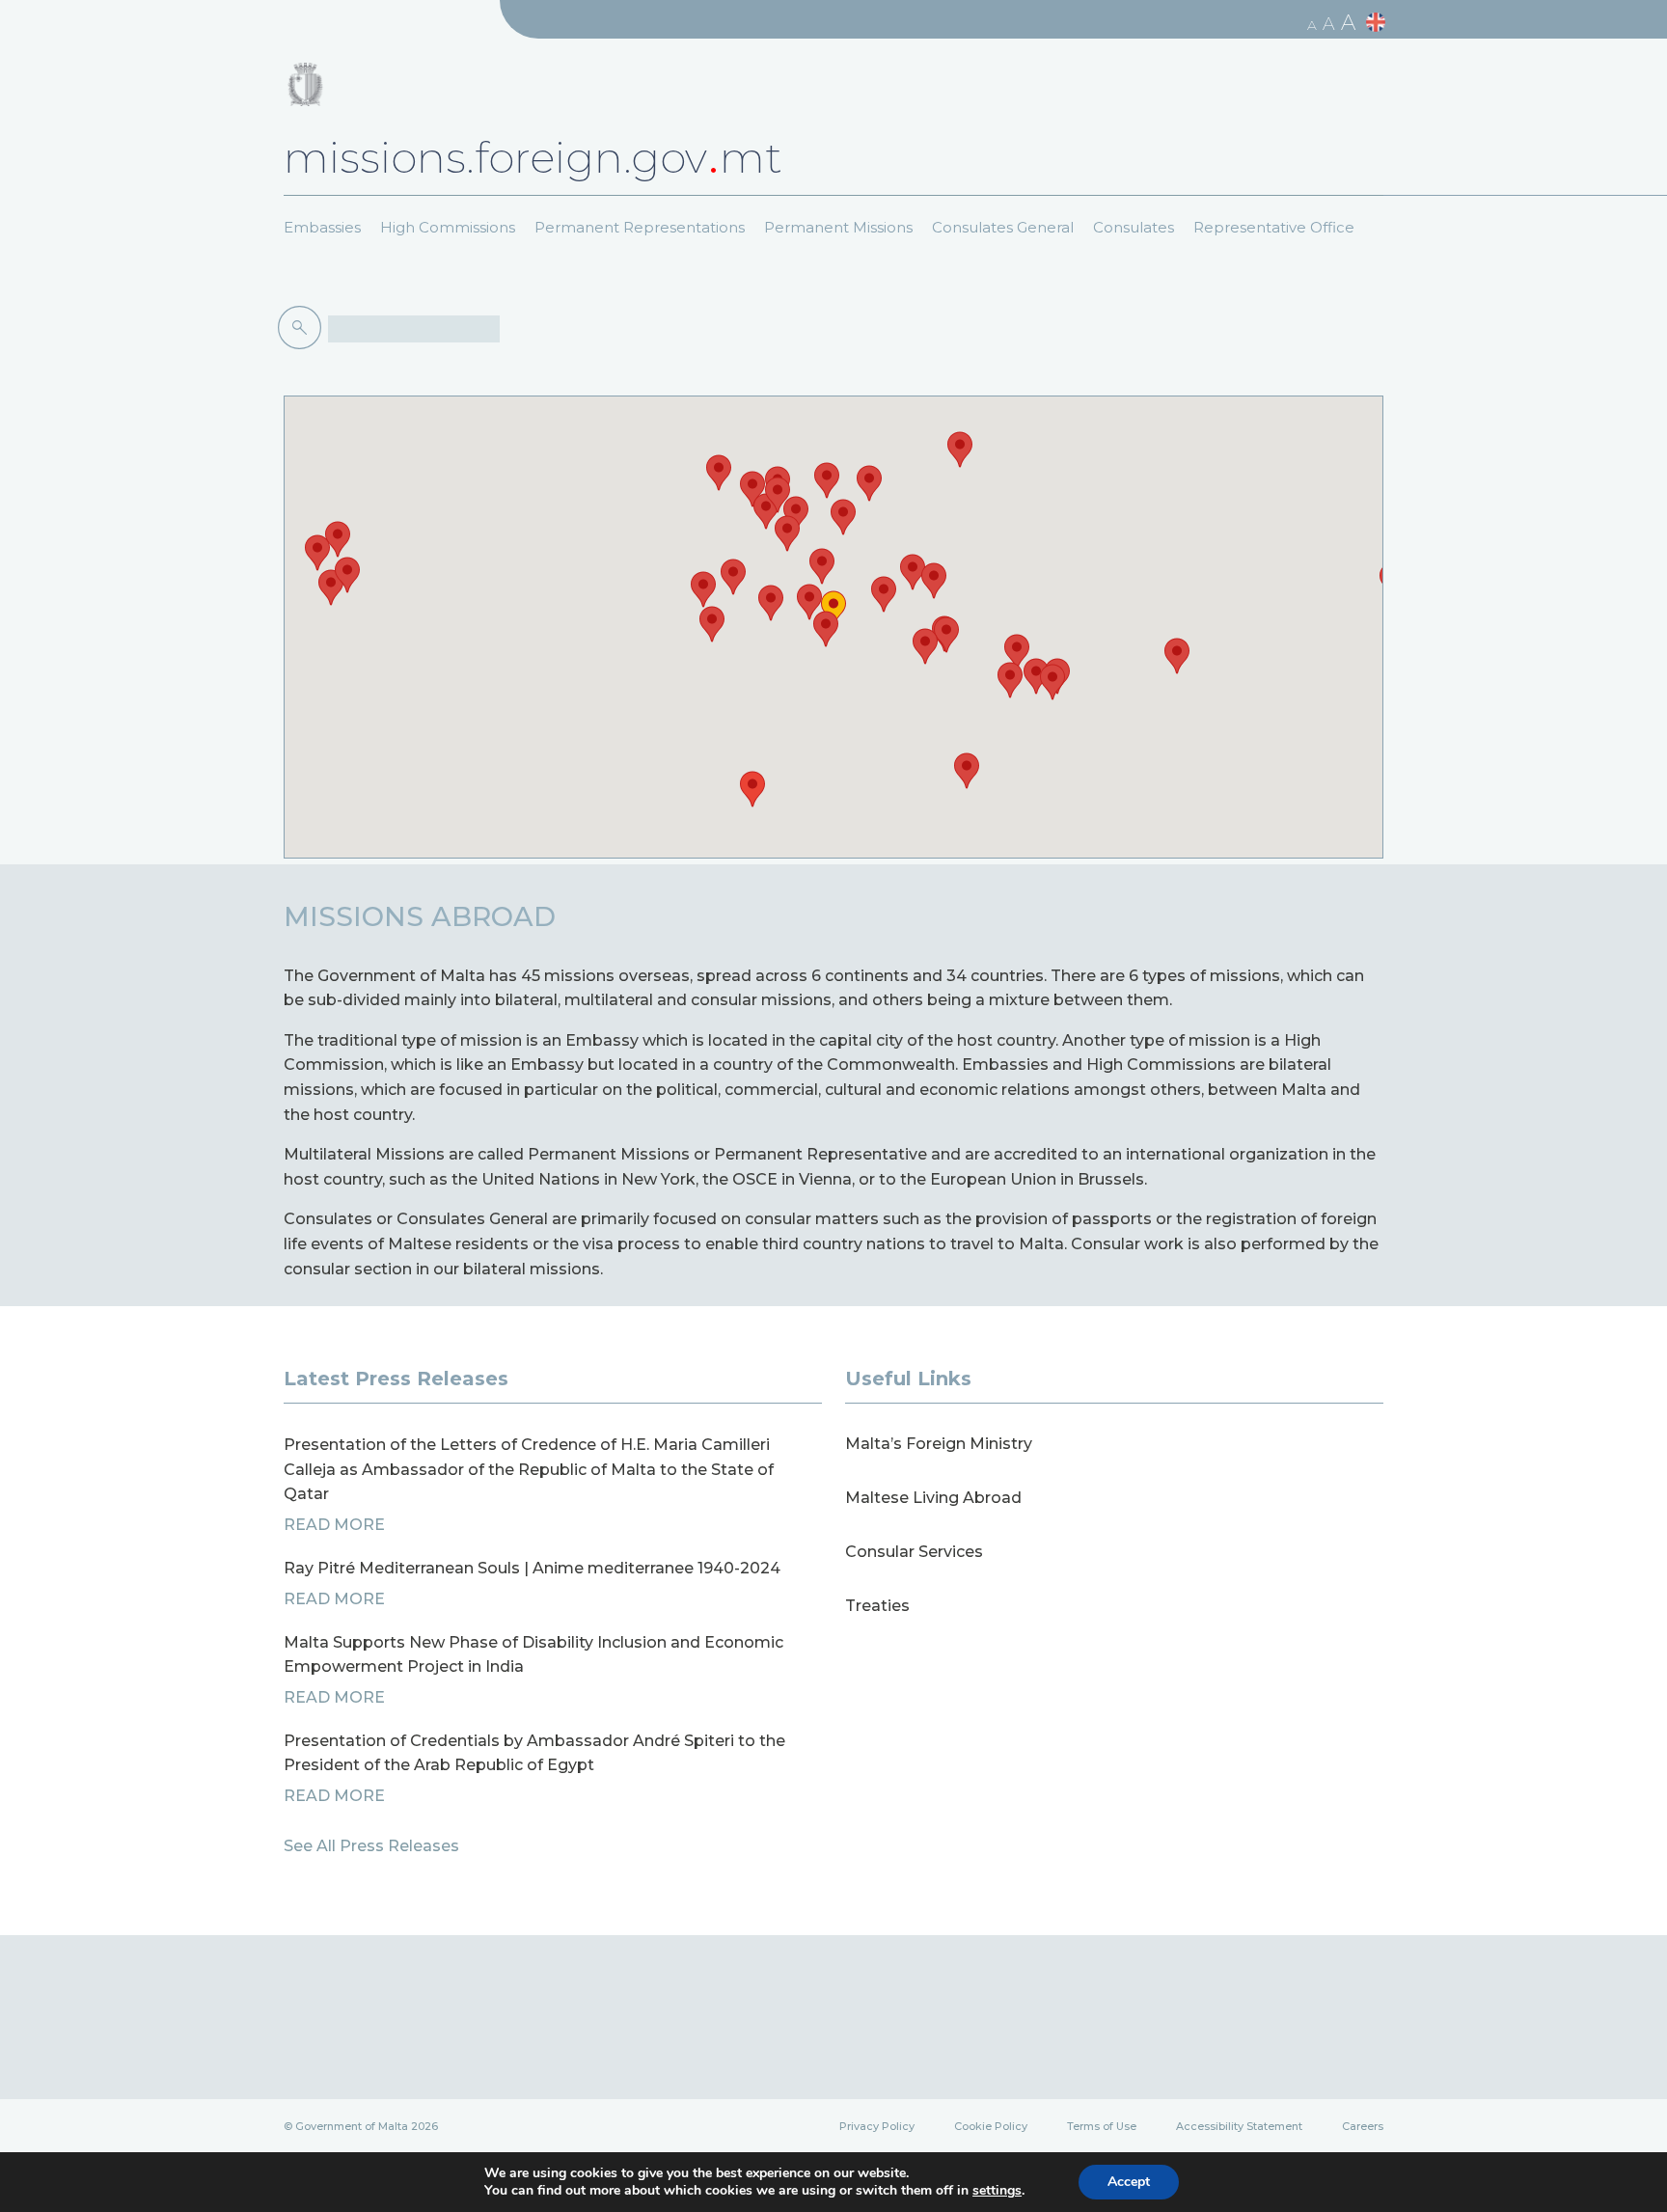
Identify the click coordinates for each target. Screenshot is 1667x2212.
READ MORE (334, 1525)
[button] (833, 609)
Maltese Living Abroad (933, 1498)
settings (997, 2191)
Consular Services (914, 1552)
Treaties (877, 1606)
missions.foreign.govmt (533, 157)
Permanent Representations (640, 227)
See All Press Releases (371, 1846)
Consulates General (1003, 227)
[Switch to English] (1378, 23)
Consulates (1134, 227)
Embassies (322, 227)
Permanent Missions (838, 227)
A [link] (1312, 25)
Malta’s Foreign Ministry (939, 1444)
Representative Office (1274, 227)
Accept (1129, 2182)
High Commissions (448, 227)
